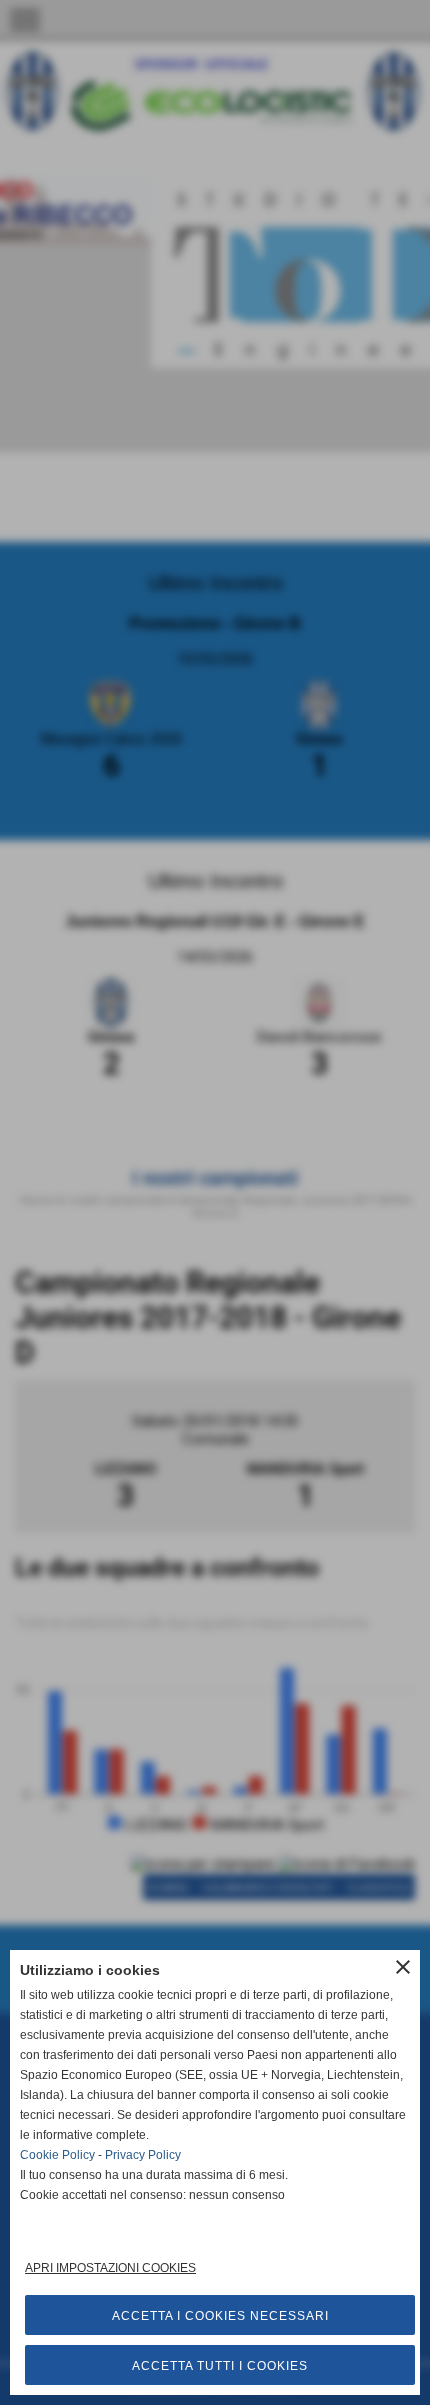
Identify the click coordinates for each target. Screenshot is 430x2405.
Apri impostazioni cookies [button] (110, 2268)
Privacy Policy (143, 2155)
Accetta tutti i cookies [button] (220, 2366)
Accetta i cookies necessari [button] (220, 2316)
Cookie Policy (57, 2155)
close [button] (403, 1967)
